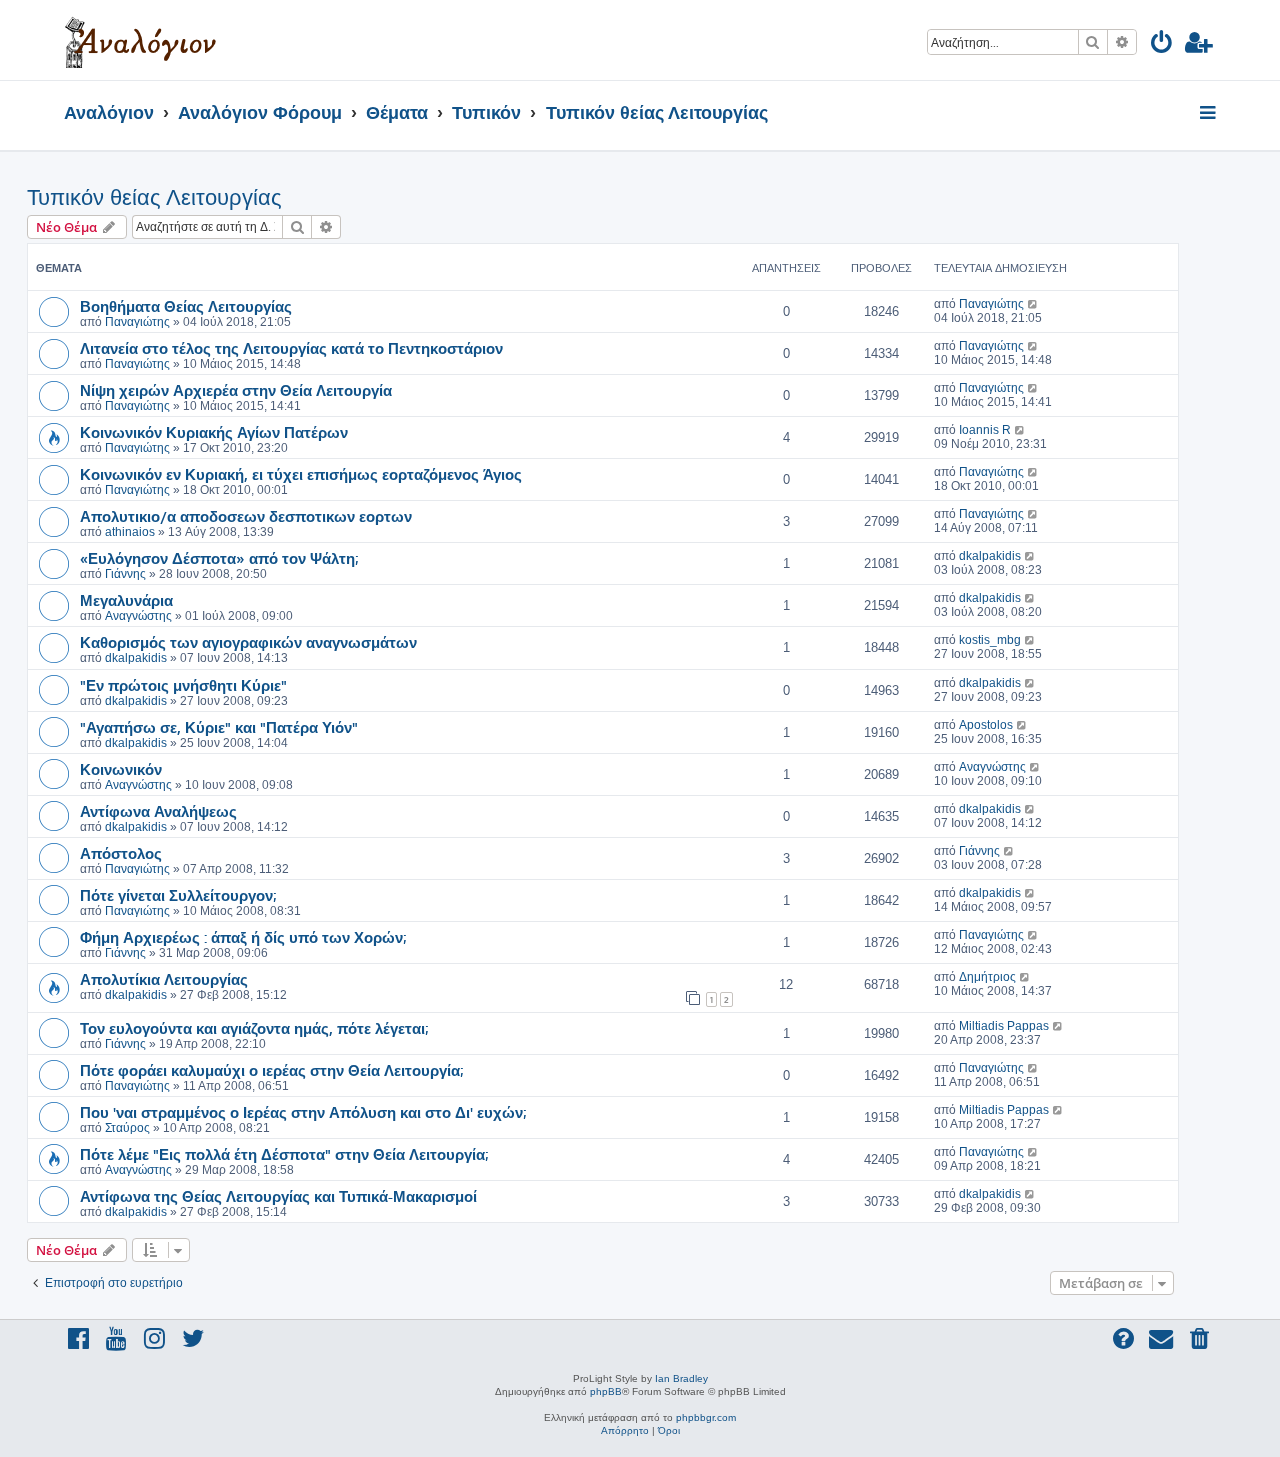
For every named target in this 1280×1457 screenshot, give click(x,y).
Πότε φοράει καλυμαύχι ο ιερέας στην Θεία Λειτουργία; (271, 1070)
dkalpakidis (990, 556)
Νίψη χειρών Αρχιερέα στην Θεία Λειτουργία (236, 390)
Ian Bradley (681, 1378)
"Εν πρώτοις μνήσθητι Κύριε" (183, 685)
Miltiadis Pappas (1004, 1026)
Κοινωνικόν (121, 769)
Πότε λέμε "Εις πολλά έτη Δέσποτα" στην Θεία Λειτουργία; (284, 1154)
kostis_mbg (990, 640)
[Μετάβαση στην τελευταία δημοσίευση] (1033, 304)
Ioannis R (985, 430)
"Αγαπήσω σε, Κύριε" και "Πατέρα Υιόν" (219, 727)
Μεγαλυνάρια (126, 600)
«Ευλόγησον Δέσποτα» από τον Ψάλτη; (219, 558)
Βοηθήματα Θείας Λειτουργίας (186, 306)
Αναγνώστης (138, 616)
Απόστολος (121, 853)
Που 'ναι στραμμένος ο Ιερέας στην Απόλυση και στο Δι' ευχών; (303, 1112)
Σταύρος (127, 1128)
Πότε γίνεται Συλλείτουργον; (178, 895)
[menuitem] (1162, 45)
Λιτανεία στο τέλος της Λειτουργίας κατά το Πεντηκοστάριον (291, 348)
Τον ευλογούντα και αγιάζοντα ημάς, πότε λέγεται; (254, 1028)
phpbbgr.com (706, 1417)
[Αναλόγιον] (140, 40)
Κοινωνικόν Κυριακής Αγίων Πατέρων (214, 432)
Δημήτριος (987, 977)
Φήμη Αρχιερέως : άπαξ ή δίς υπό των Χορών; (243, 937)
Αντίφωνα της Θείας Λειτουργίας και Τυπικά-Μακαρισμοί (278, 1196)
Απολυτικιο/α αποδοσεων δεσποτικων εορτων (246, 516)
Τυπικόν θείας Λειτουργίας (154, 197)
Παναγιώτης (137, 322)
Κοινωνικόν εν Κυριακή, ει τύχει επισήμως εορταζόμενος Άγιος (301, 474)
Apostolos (986, 725)
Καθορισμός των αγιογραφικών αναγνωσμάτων (248, 642)
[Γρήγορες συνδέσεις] (1209, 114)
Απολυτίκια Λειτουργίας (164, 979)
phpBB (606, 1391)
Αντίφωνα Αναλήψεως (158, 811)
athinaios (130, 532)
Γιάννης (125, 574)
